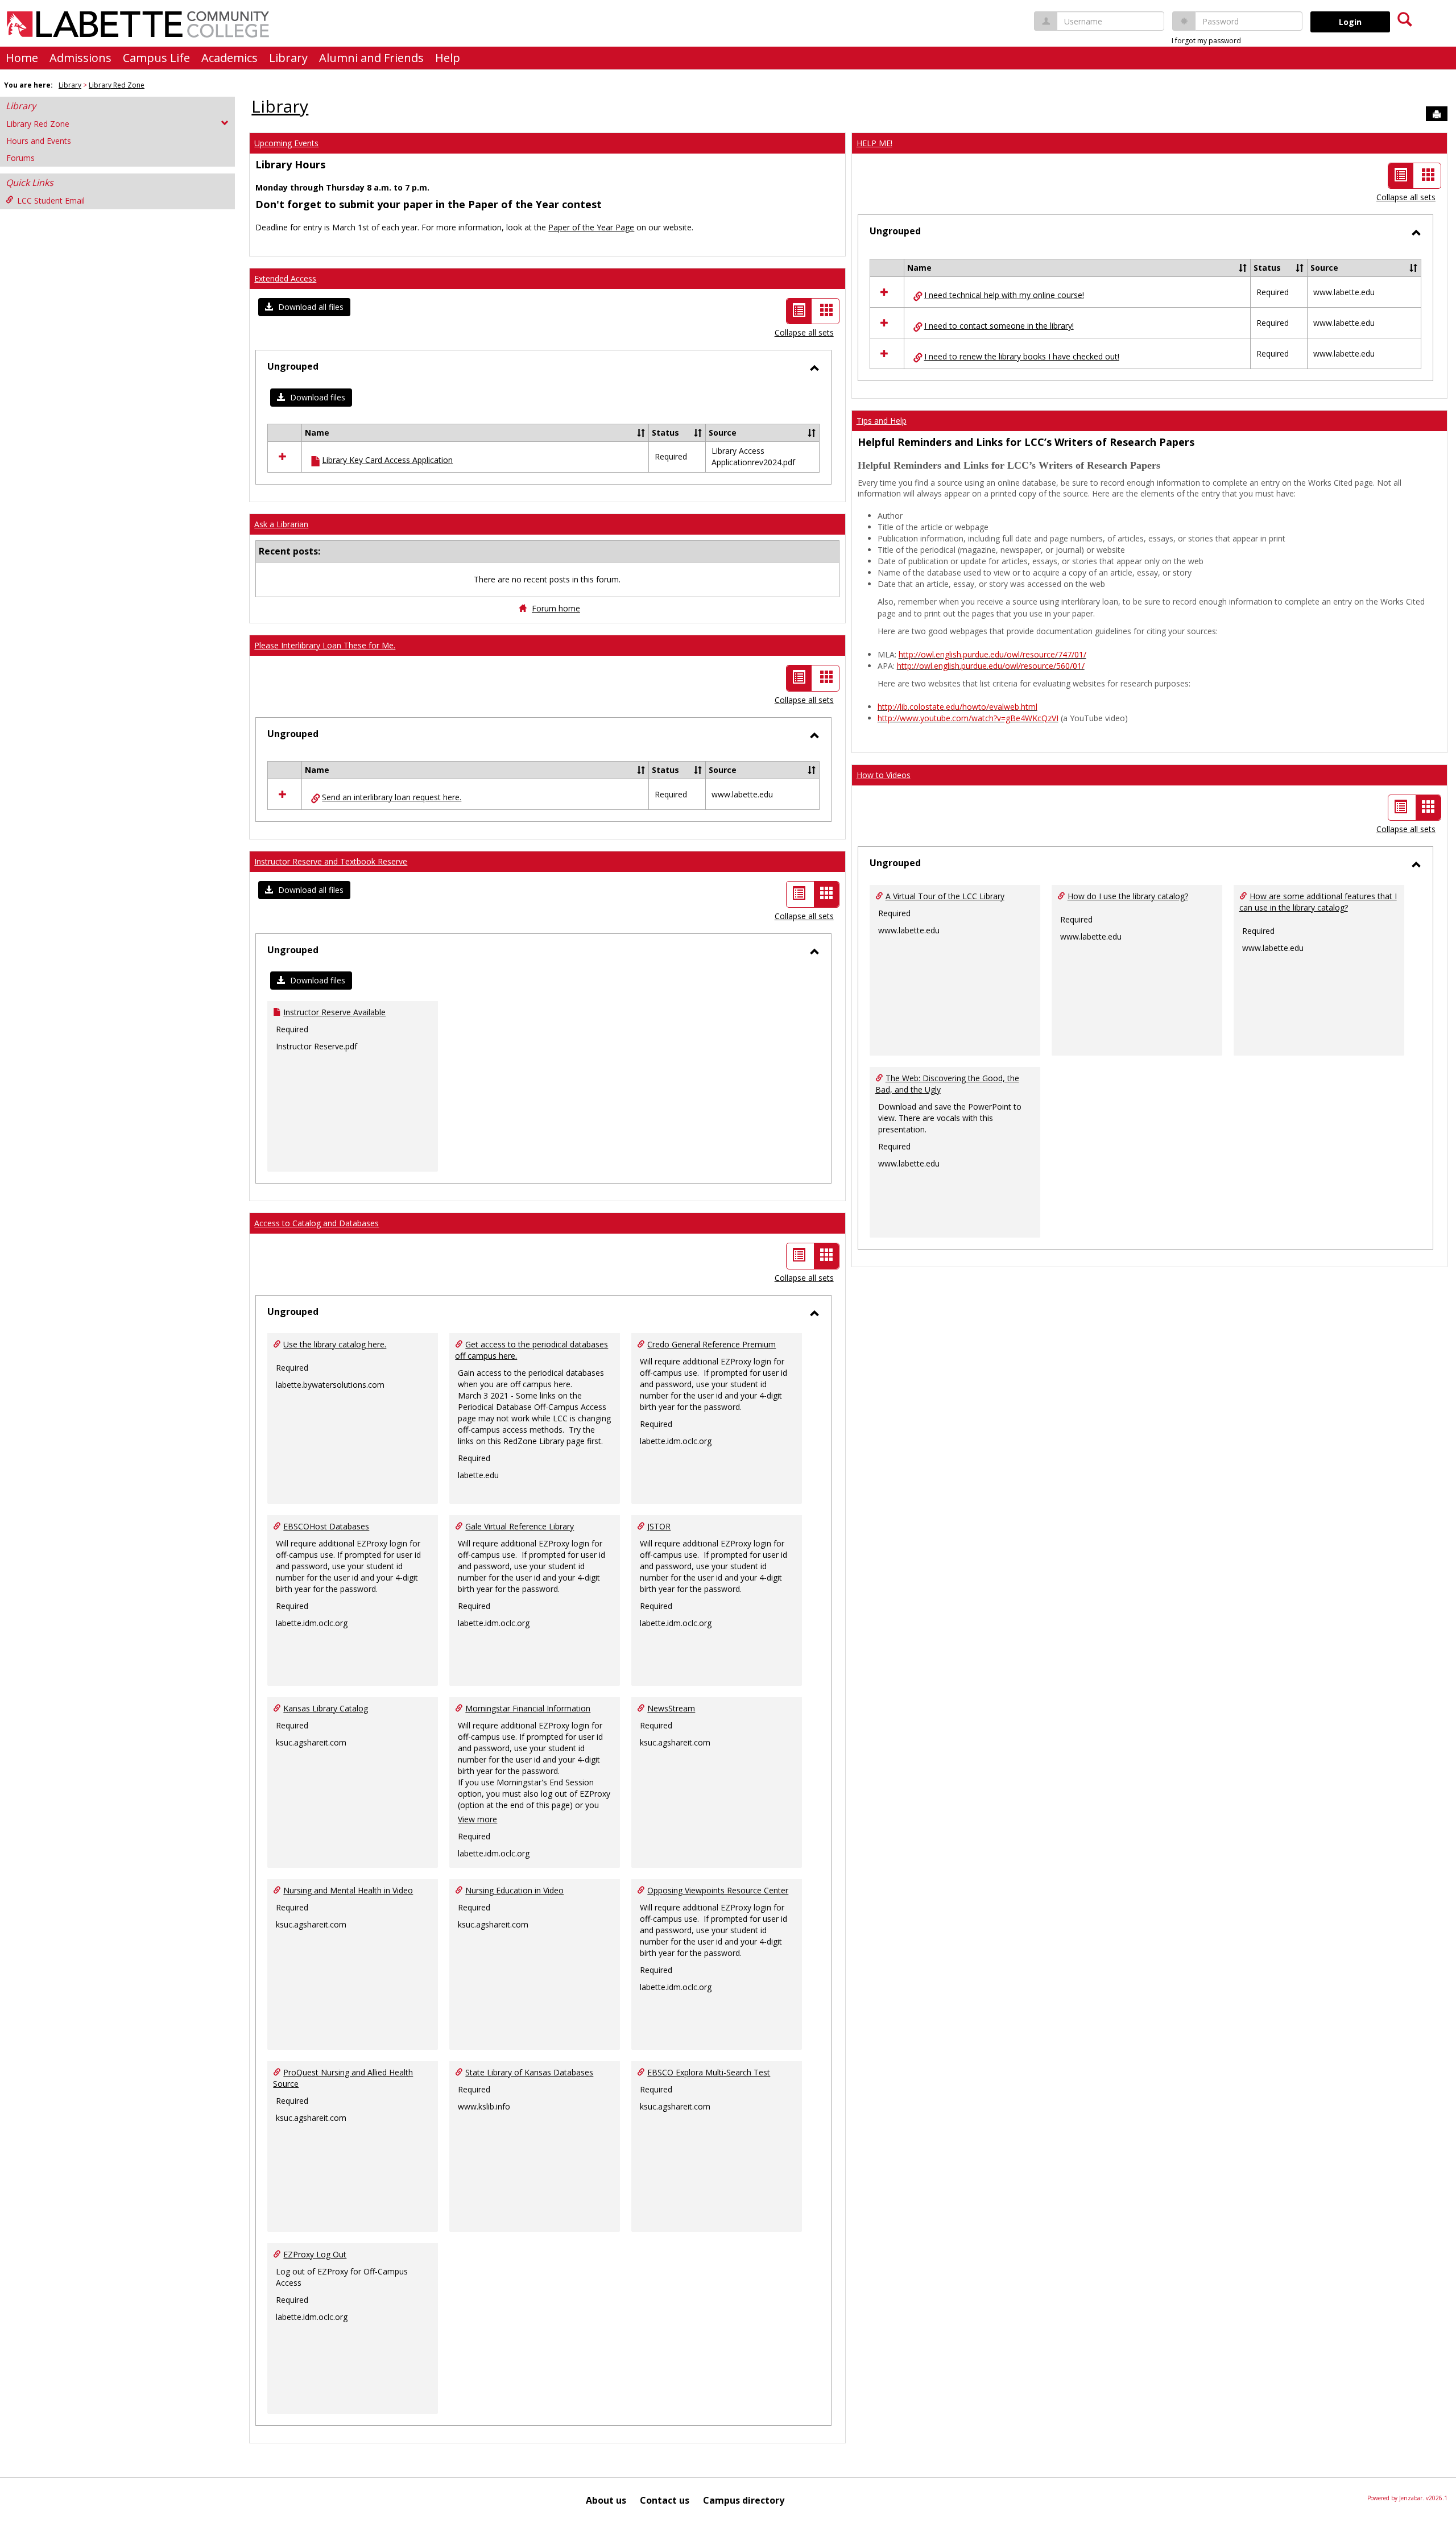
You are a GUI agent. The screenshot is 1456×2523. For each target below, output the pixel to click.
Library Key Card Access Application (387, 460)
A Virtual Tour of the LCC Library (945, 896)
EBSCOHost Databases (326, 1526)
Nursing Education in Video (514, 1890)
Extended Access (285, 278)
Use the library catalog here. (335, 1344)
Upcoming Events (286, 143)
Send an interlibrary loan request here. (392, 797)
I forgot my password (1206, 41)
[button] (304, 307)
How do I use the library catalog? (1128, 896)
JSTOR (659, 1526)
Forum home (556, 608)
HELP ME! (874, 143)
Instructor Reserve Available (334, 1012)
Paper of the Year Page (591, 227)
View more (477, 1819)
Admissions (80, 58)
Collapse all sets (804, 332)
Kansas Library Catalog (326, 1708)
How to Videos (884, 775)
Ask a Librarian (281, 524)
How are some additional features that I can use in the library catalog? (1318, 902)
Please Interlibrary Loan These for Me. (325, 645)
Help (448, 58)
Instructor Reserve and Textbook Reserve (331, 861)
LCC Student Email (51, 200)
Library (288, 58)
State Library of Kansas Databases (529, 2072)
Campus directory (744, 2500)
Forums (20, 158)
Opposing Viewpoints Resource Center (718, 1890)
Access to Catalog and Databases (317, 1223)
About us (606, 2500)
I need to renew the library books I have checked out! (1022, 356)
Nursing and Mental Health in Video (348, 1890)
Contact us (665, 2500)
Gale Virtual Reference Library (520, 1526)
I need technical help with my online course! (1004, 295)
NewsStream (671, 1708)
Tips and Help (882, 421)
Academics (229, 58)
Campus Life (156, 58)
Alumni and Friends (371, 58)
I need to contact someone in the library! (999, 326)
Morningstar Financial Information (528, 1708)
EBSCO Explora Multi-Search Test (709, 2072)
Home (22, 58)
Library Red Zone (117, 85)
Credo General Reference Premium (712, 1344)
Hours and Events (39, 141)
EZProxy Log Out (315, 2254)
